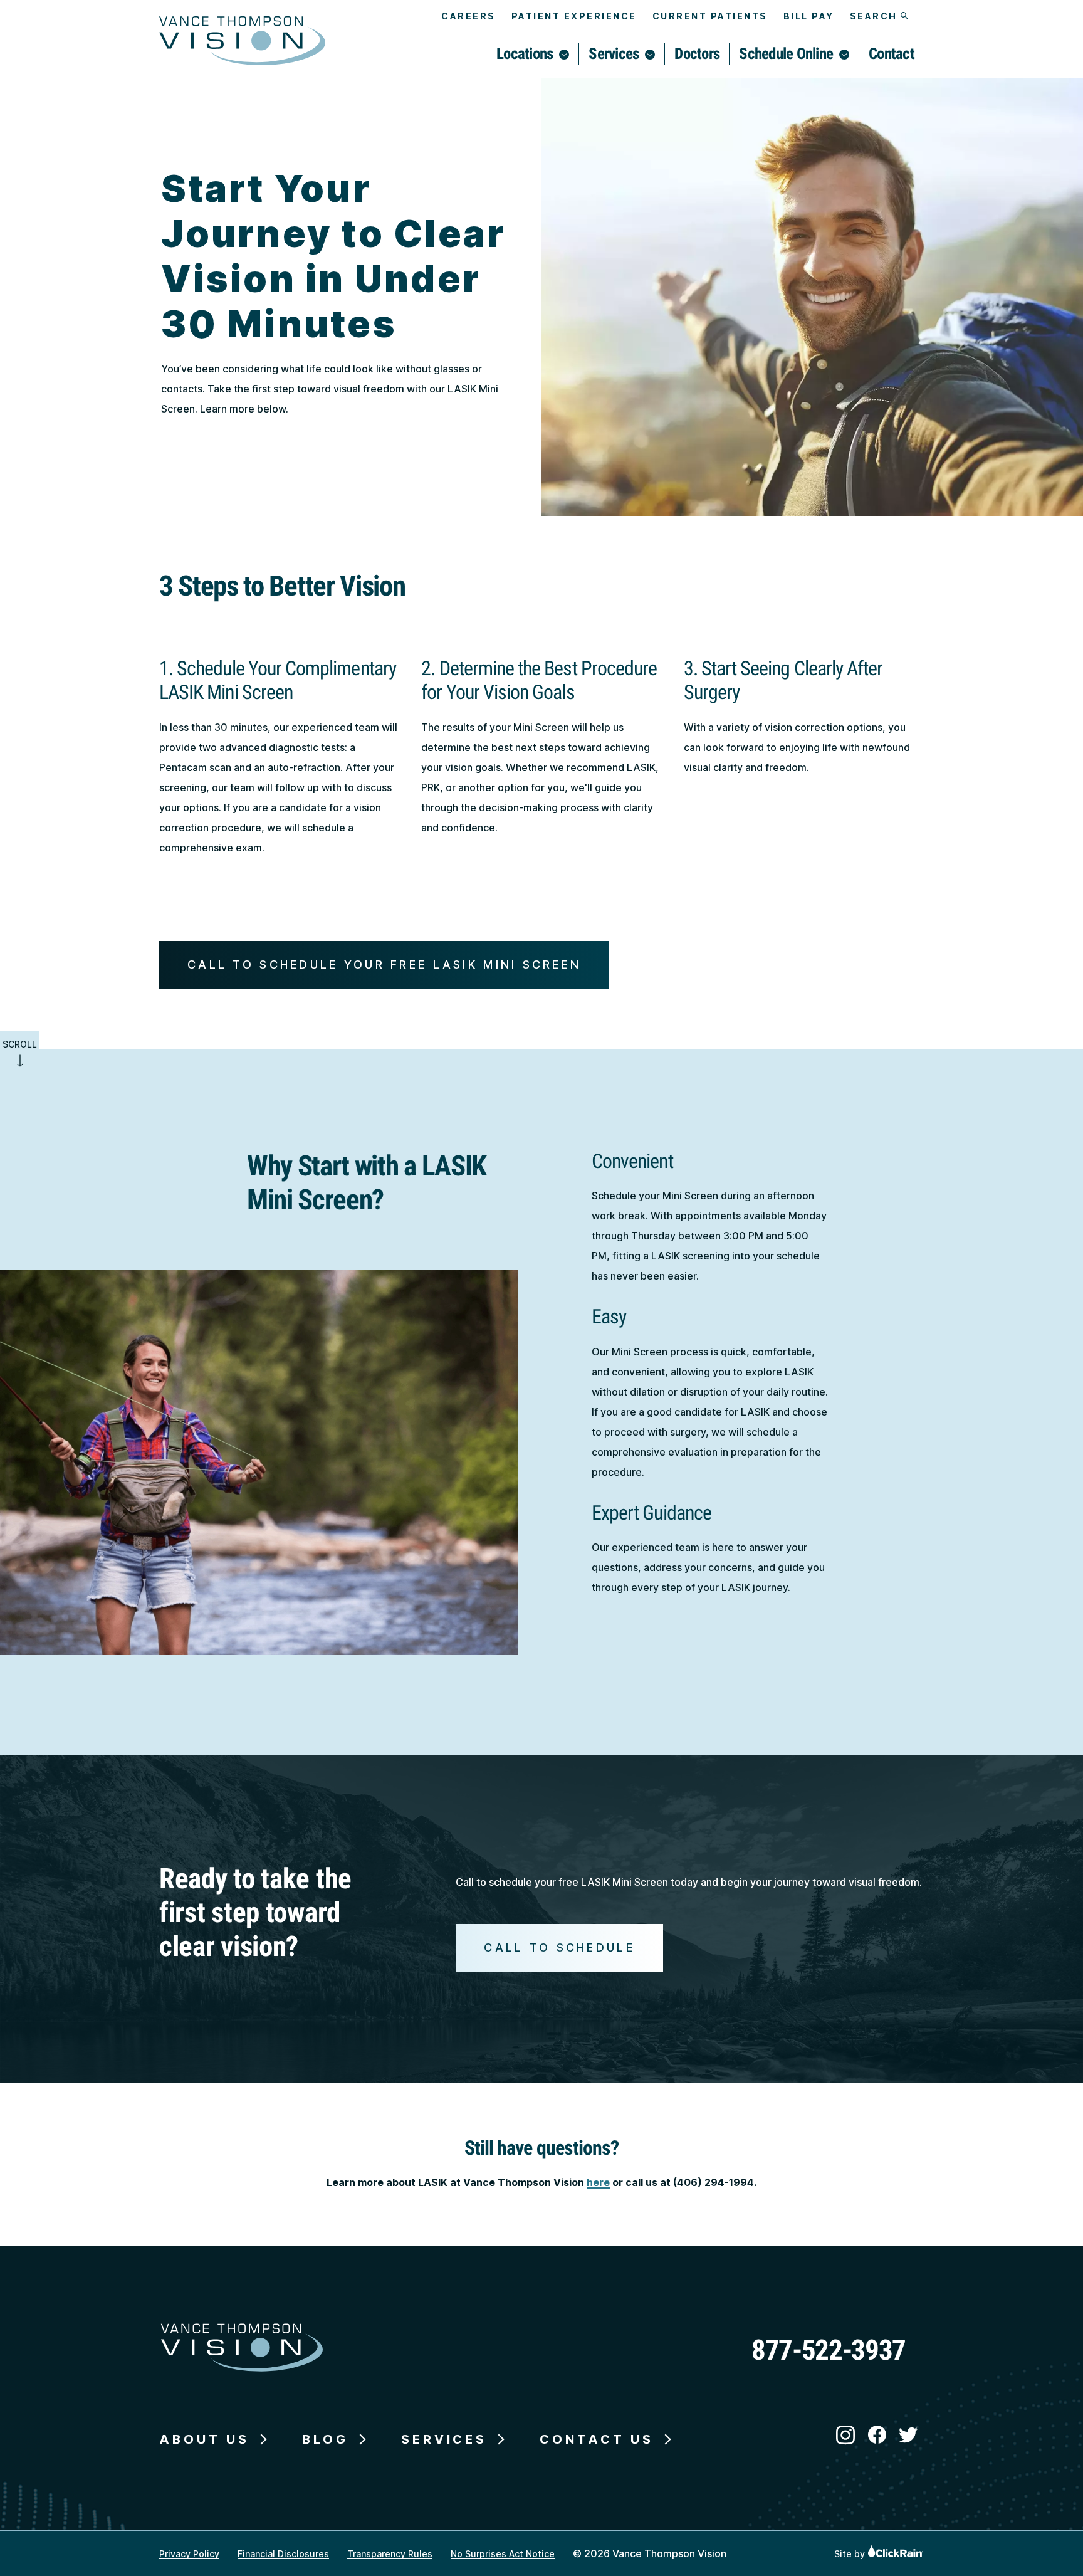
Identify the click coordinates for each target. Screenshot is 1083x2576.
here (598, 2182)
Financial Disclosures (283, 2554)
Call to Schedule (559, 1948)
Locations (525, 54)
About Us (204, 2439)
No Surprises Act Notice (503, 2554)
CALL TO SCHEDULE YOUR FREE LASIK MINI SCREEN (384, 965)
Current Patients (710, 16)
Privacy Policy (189, 2554)
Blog (325, 2439)
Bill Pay (809, 16)
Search (876, 16)
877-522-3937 (829, 2350)
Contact (892, 54)
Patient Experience (574, 16)
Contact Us (597, 2439)
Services (614, 54)
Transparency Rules (390, 2554)
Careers (468, 16)
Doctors (697, 54)
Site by (851, 2554)
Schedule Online (786, 54)
